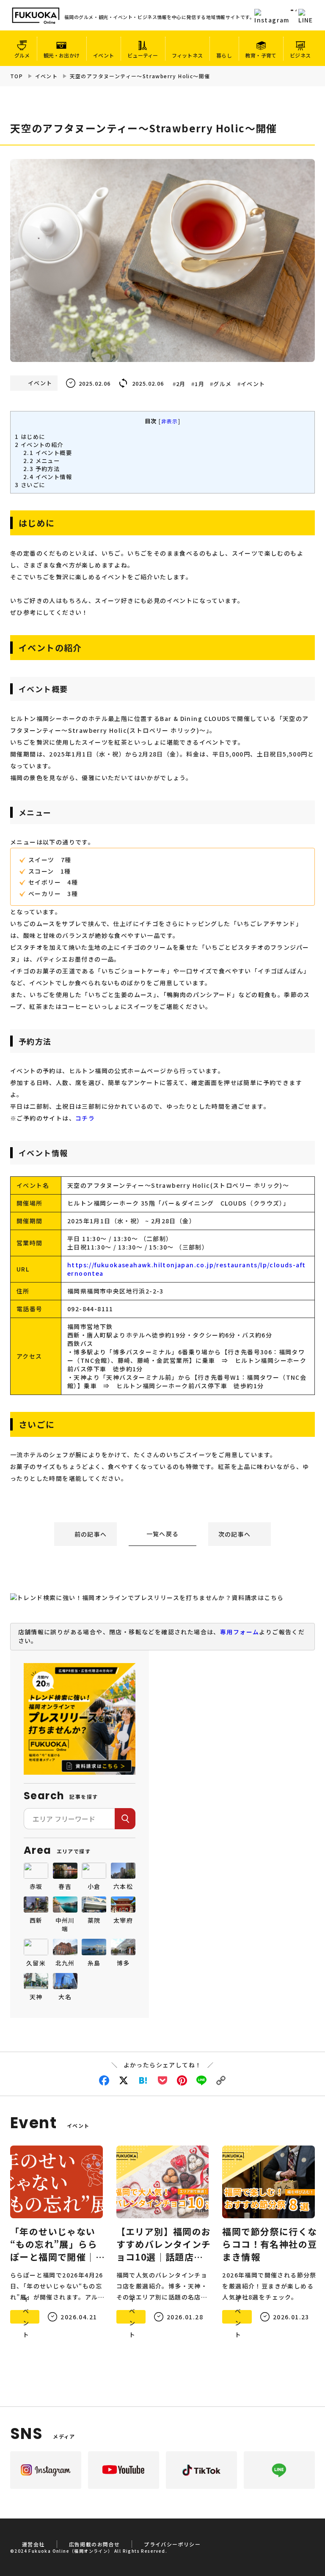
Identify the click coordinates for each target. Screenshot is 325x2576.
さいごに (30, 485)
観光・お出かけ (62, 55)
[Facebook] (104, 2080)
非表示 (170, 421)
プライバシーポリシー (172, 2544)
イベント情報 (48, 477)
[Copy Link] (221, 2080)
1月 (200, 384)
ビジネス (300, 55)
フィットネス (187, 55)
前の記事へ (91, 1534)
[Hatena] (143, 2080)
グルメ (22, 55)
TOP (17, 76)
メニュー (41, 461)
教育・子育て (261, 55)
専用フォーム (240, 1632)
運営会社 (33, 2544)
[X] (124, 2080)
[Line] (201, 2080)
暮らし (224, 55)
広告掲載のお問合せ (95, 2544)
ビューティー (143, 55)
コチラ (85, 1118)
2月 (181, 384)
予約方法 (41, 469)
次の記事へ (235, 1534)
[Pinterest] (182, 2080)
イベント (103, 55)
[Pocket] (162, 2080)
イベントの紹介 (39, 445)
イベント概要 (48, 453)
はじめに (30, 437)
